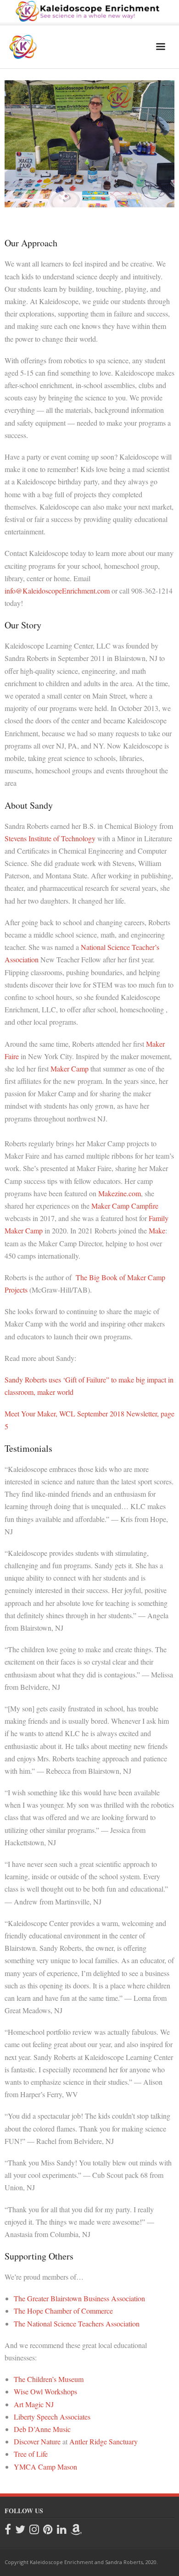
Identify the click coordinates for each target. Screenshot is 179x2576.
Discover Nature (37, 2441)
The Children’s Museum (49, 2379)
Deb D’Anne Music (42, 2429)
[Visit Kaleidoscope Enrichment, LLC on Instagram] (34, 2530)
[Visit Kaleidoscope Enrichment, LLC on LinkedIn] (62, 2530)
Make (157, 1230)
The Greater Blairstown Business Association (79, 2298)
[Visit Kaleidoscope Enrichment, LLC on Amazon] (76, 2530)
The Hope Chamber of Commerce (63, 2311)
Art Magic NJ (34, 2404)
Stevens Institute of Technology (50, 838)
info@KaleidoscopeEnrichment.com (57, 591)
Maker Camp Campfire (125, 1206)
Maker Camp (70, 1069)
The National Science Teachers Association (77, 2323)
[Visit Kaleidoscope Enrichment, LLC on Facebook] (8, 2530)
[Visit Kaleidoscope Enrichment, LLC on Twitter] (20, 2530)
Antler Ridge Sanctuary (103, 2441)
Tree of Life (31, 2454)
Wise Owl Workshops (45, 2391)
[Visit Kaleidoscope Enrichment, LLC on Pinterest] (48, 2530)
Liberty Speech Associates (52, 2417)
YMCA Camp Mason (45, 2467)
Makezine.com (120, 1193)
